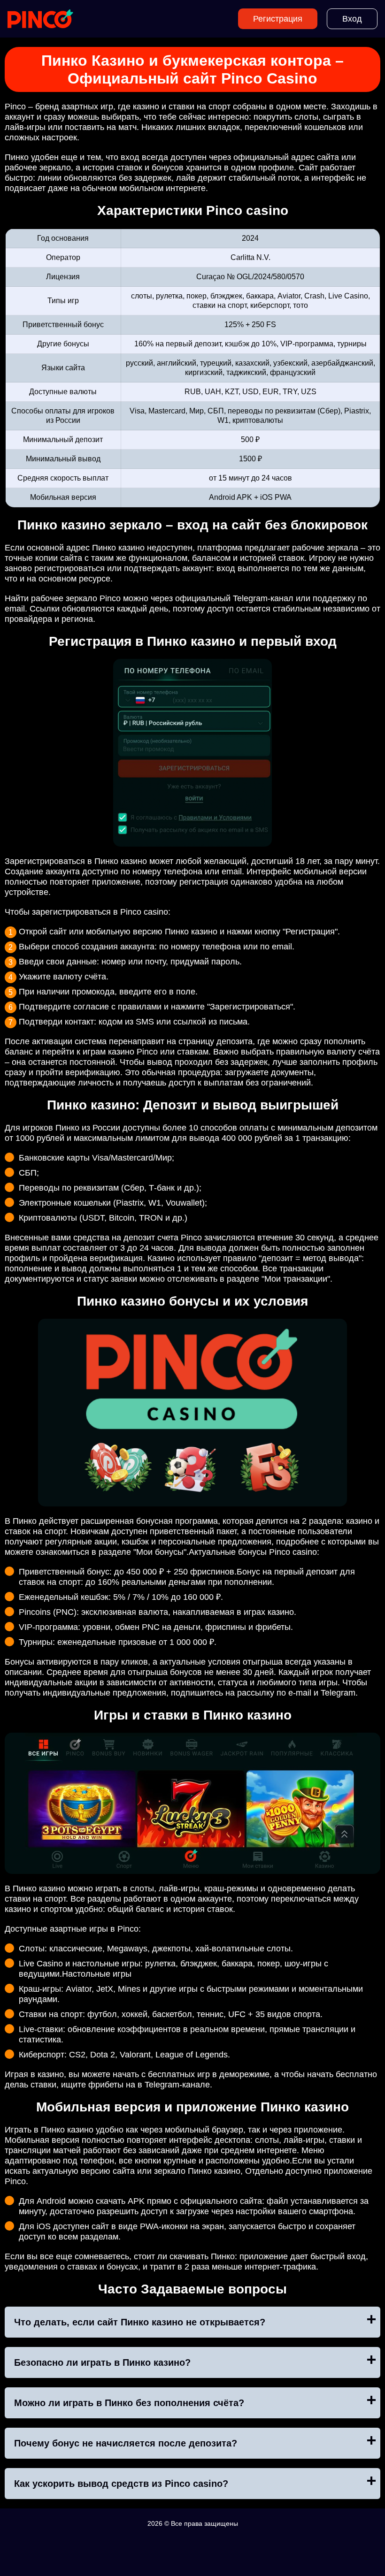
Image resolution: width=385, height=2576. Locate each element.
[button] (369, 2183)
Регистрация (278, 19)
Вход (352, 19)
